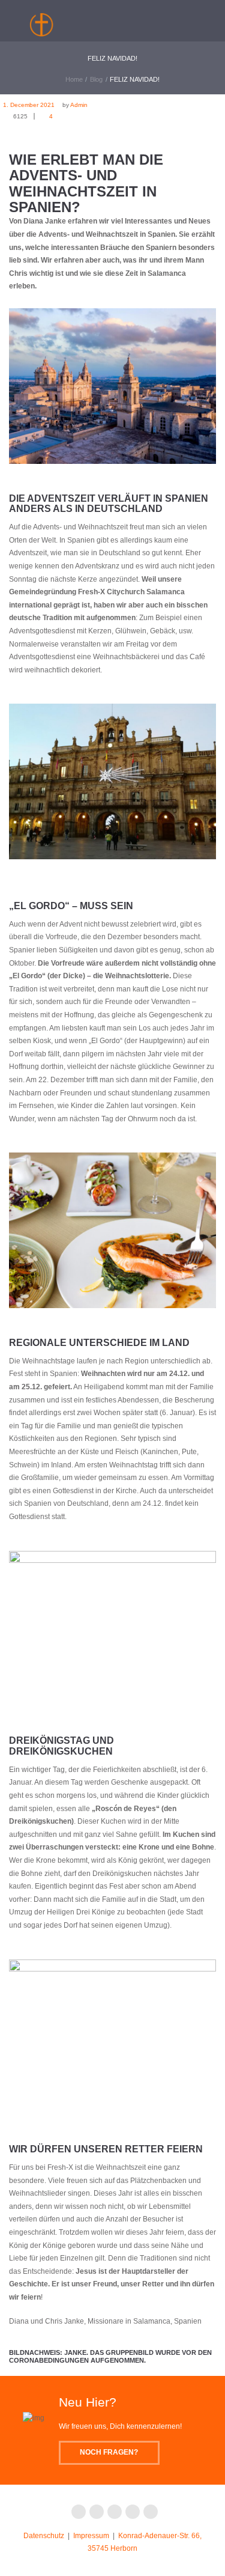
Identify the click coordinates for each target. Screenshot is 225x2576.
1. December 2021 (29, 105)
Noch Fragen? (109, 2452)
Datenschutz (44, 2536)
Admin (79, 105)
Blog (96, 79)
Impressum (91, 2536)
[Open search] (160, 18)
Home (74, 79)
